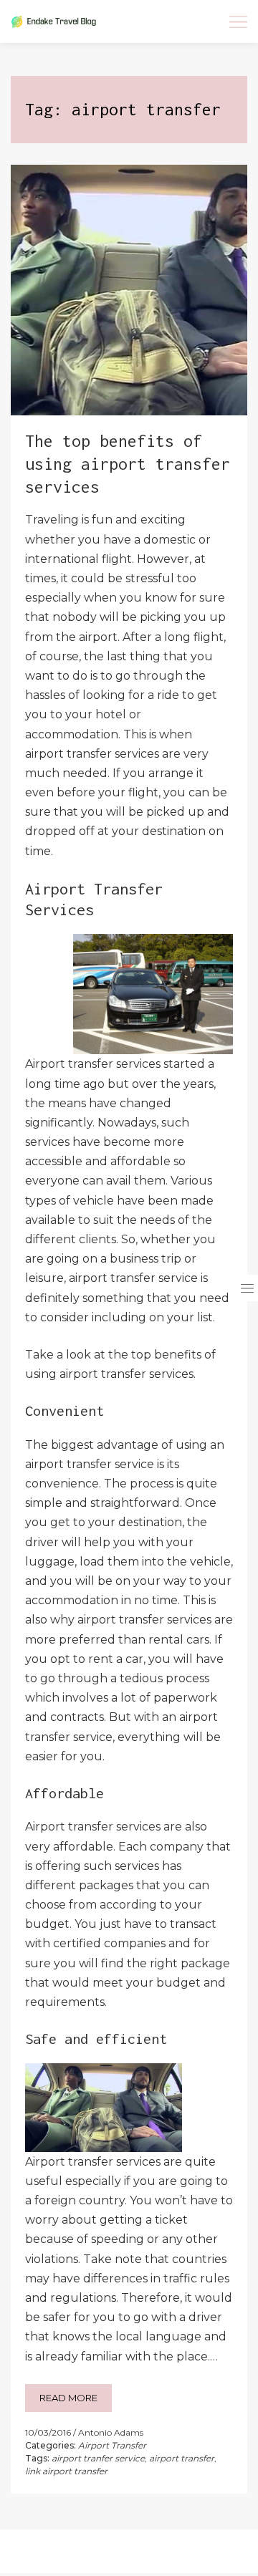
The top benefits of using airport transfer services (128, 464)
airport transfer (182, 2458)
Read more (68, 2398)
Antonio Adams (111, 2432)
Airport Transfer (112, 2445)
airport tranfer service (98, 2458)
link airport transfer (66, 2471)
